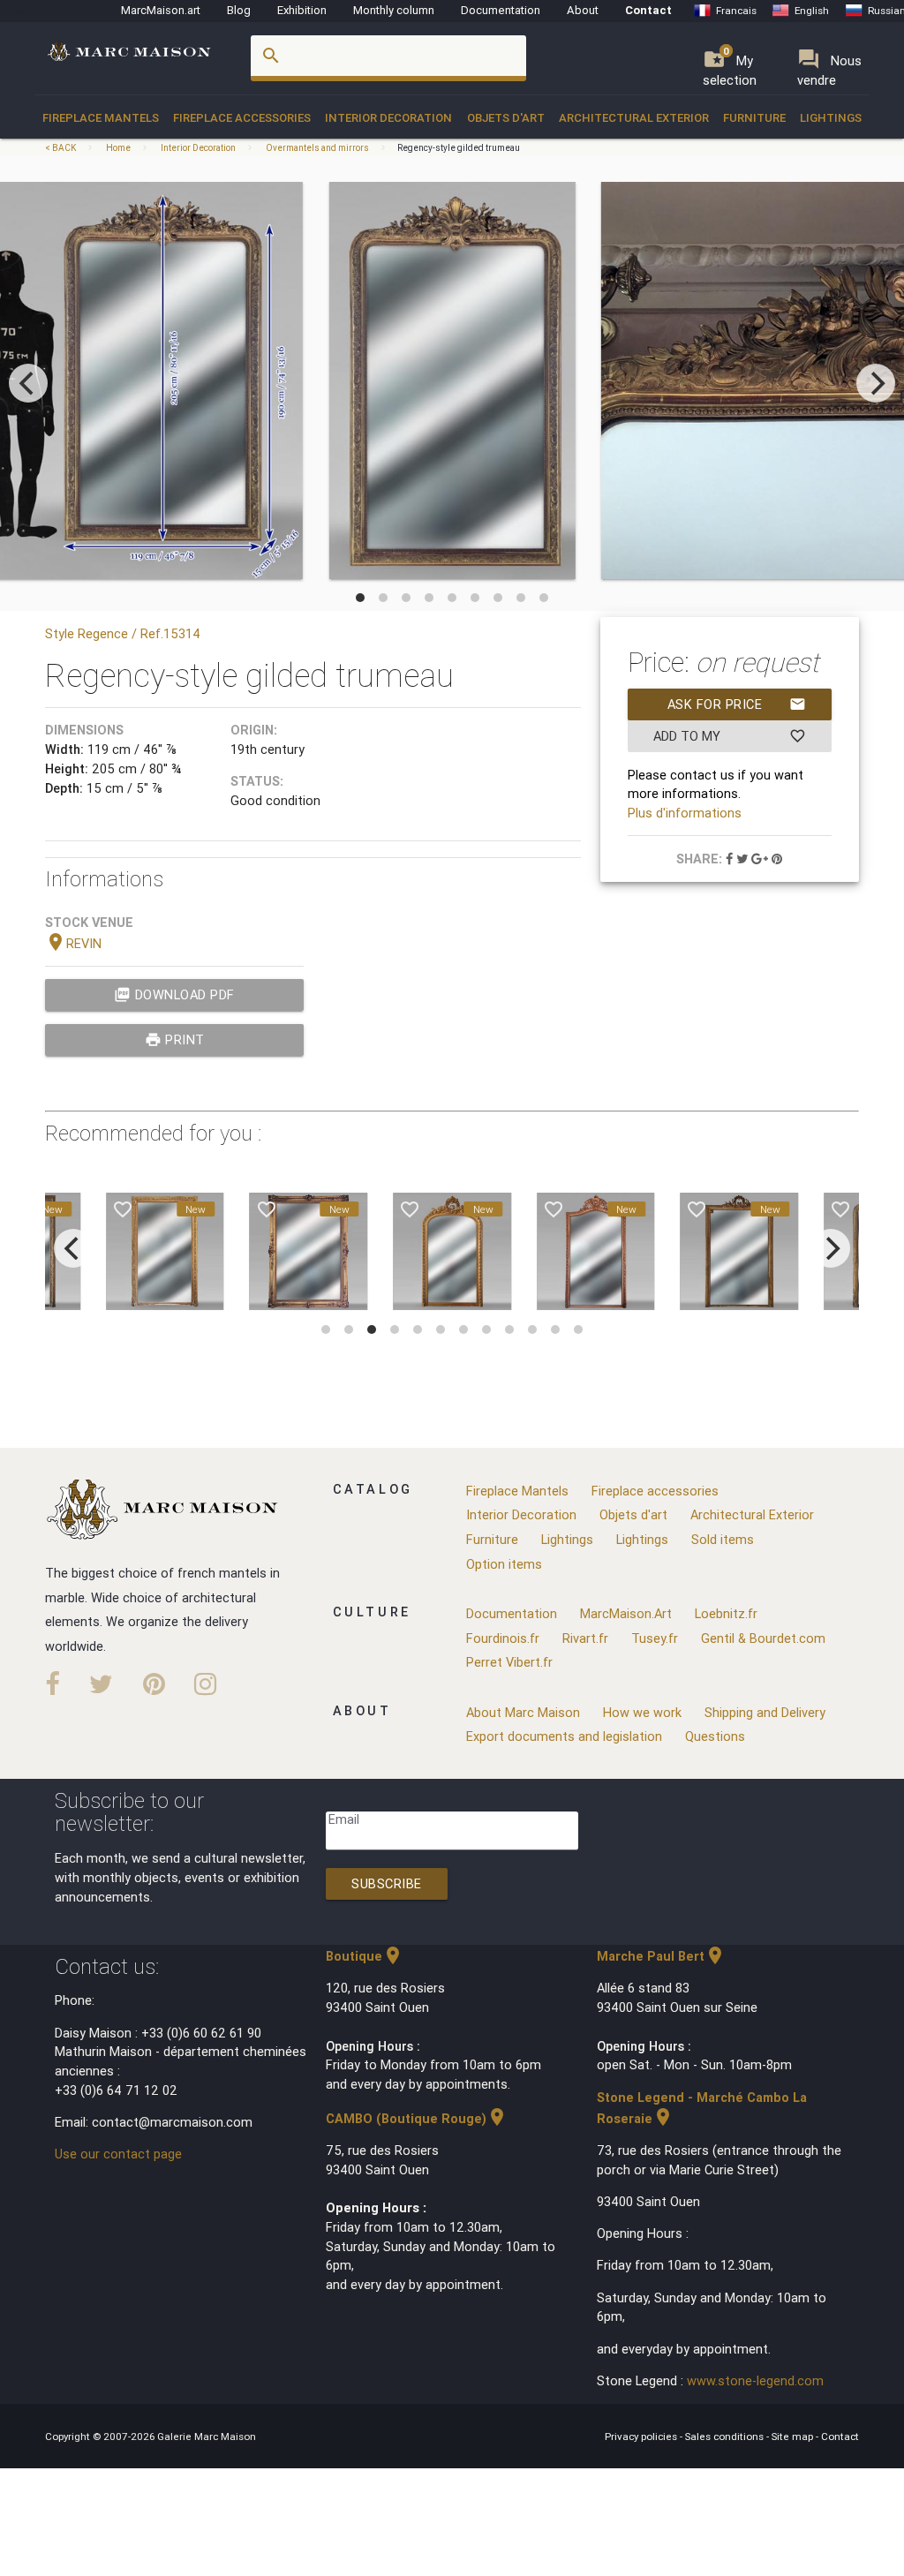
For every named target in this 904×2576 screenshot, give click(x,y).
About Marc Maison (523, 1712)
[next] (876, 383)
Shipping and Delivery (765, 1712)
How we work (642, 1712)
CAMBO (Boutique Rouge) (417, 2118)
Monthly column (394, 10)
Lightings (831, 118)
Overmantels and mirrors (317, 148)
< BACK (61, 148)
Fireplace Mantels (101, 118)
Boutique (365, 1956)
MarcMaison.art (161, 10)
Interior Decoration (388, 118)
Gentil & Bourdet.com (763, 1638)
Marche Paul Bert (661, 1956)
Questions (715, 1736)
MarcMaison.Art (626, 1613)
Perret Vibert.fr (509, 1662)
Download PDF (174, 994)
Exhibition (302, 10)
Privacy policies (642, 2436)
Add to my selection (730, 740)
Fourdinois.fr (503, 1638)
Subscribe (387, 1883)
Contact (648, 10)
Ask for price (737, 704)
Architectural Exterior (634, 118)
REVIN (73, 943)
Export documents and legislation (564, 1736)
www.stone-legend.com (755, 2380)
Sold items (723, 1539)
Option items (504, 1564)
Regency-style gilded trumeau (459, 148)
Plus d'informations (685, 813)
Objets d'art (506, 118)
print (175, 1039)
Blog (239, 10)
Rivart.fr (585, 1638)
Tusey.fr (655, 1638)
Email (344, 1819)
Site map (794, 2436)
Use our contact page (118, 2154)
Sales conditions (726, 2436)
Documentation (501, 10)
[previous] (28, 383)
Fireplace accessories (242, 118)
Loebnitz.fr (726, 1613)
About (583, 10)
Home (118, 148)
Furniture (754, 118)
